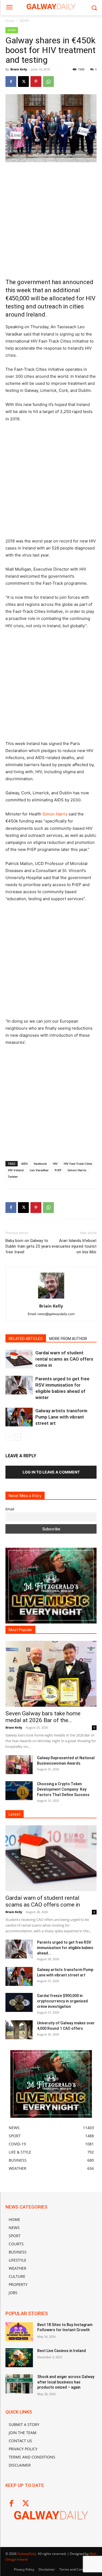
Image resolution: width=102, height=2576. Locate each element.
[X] (23, 82)
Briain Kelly (19, 69)
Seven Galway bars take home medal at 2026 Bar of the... (43, 1717)
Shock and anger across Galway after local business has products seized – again (66, 2382)
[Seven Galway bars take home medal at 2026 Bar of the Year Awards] (51, 1674)
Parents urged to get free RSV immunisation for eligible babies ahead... (65, 1948)
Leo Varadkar (39, 1170)
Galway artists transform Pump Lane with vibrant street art (61, 1417)
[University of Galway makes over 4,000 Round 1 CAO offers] (19, 2030)
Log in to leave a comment (51, 1472)
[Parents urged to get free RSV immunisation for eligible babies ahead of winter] (19, 1385)
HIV (55, 1164)
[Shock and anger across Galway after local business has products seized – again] (19, 2384)
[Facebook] (11, 82)
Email (10, 1509)
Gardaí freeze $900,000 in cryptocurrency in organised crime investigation (62, 2001)
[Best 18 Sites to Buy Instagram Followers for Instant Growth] (19, 2332)
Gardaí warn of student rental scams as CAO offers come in (64, 1359)
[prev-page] (9, 1437)
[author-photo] (51, 1298)
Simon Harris (55, 814)
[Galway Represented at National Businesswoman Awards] (19, 1765)
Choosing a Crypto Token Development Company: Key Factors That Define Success (63, 1789)
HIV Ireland (16, 1170)
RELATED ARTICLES (26, 1339)
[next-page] (18, 1437)
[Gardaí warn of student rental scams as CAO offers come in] (19, 1359)
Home (10, 21)
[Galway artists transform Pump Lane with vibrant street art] (19, 1417)
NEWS (24, 21)
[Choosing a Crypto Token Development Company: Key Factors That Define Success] (19, 1791)
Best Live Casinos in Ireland (62, 2351)
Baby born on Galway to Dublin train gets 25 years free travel (28, 1246)
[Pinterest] (36, 82)
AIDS (24, 1164)
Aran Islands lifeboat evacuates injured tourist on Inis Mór (74, 1246)
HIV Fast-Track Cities (78, 1164)
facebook (40, 1164)
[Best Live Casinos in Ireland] (19, 2358)
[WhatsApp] (48, 82)
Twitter (13, 1177)
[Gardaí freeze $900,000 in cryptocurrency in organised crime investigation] (19, 2002)
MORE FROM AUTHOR (68, 1339)
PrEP (58, 1170)
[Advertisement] (51, 220)
